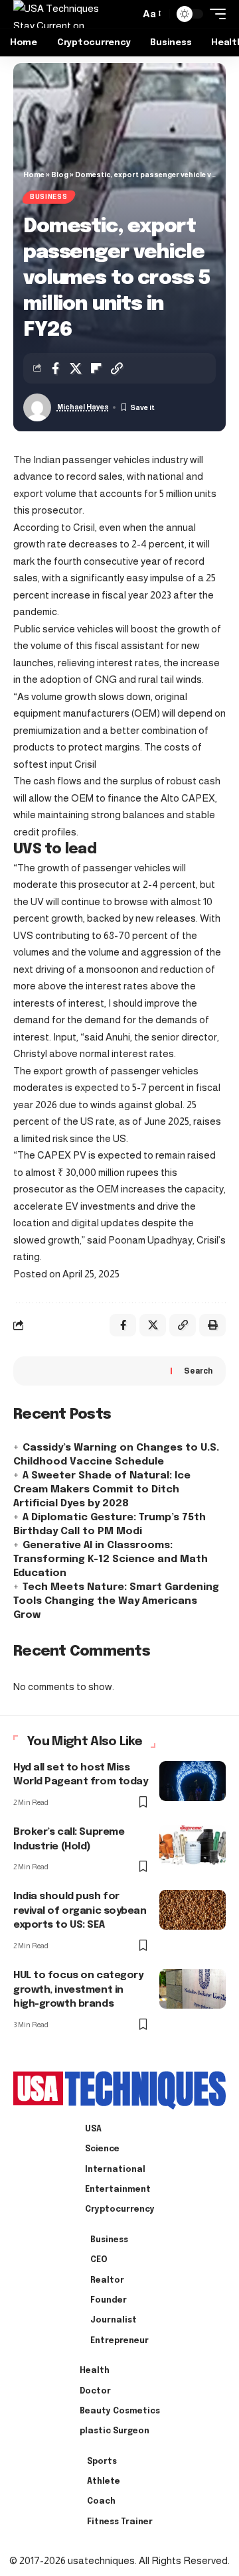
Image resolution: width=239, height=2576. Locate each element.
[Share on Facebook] (55, 368)
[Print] (212, 1325)
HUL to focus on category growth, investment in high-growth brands (78, 1990)
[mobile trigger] (214, 14)
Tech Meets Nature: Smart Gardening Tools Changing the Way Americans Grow (116, 1601)
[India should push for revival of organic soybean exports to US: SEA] (193, 1910)
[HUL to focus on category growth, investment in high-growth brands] (193, 1989)
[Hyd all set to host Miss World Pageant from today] (193, 1781)
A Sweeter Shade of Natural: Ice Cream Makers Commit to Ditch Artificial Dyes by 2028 (102, 1490)
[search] (126, 14)
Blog (60, 175)
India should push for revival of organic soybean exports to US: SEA (80, 1911)
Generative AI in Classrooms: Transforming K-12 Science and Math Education (111, 1559)
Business (49, 197)
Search (198, 1371)
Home (34, 175)
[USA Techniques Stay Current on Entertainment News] (65, 14)
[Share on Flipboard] (96, 368)
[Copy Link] (117, 368)
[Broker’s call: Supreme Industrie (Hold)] (193, 1845)
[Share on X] (76, 368)
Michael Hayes (83, 407)
